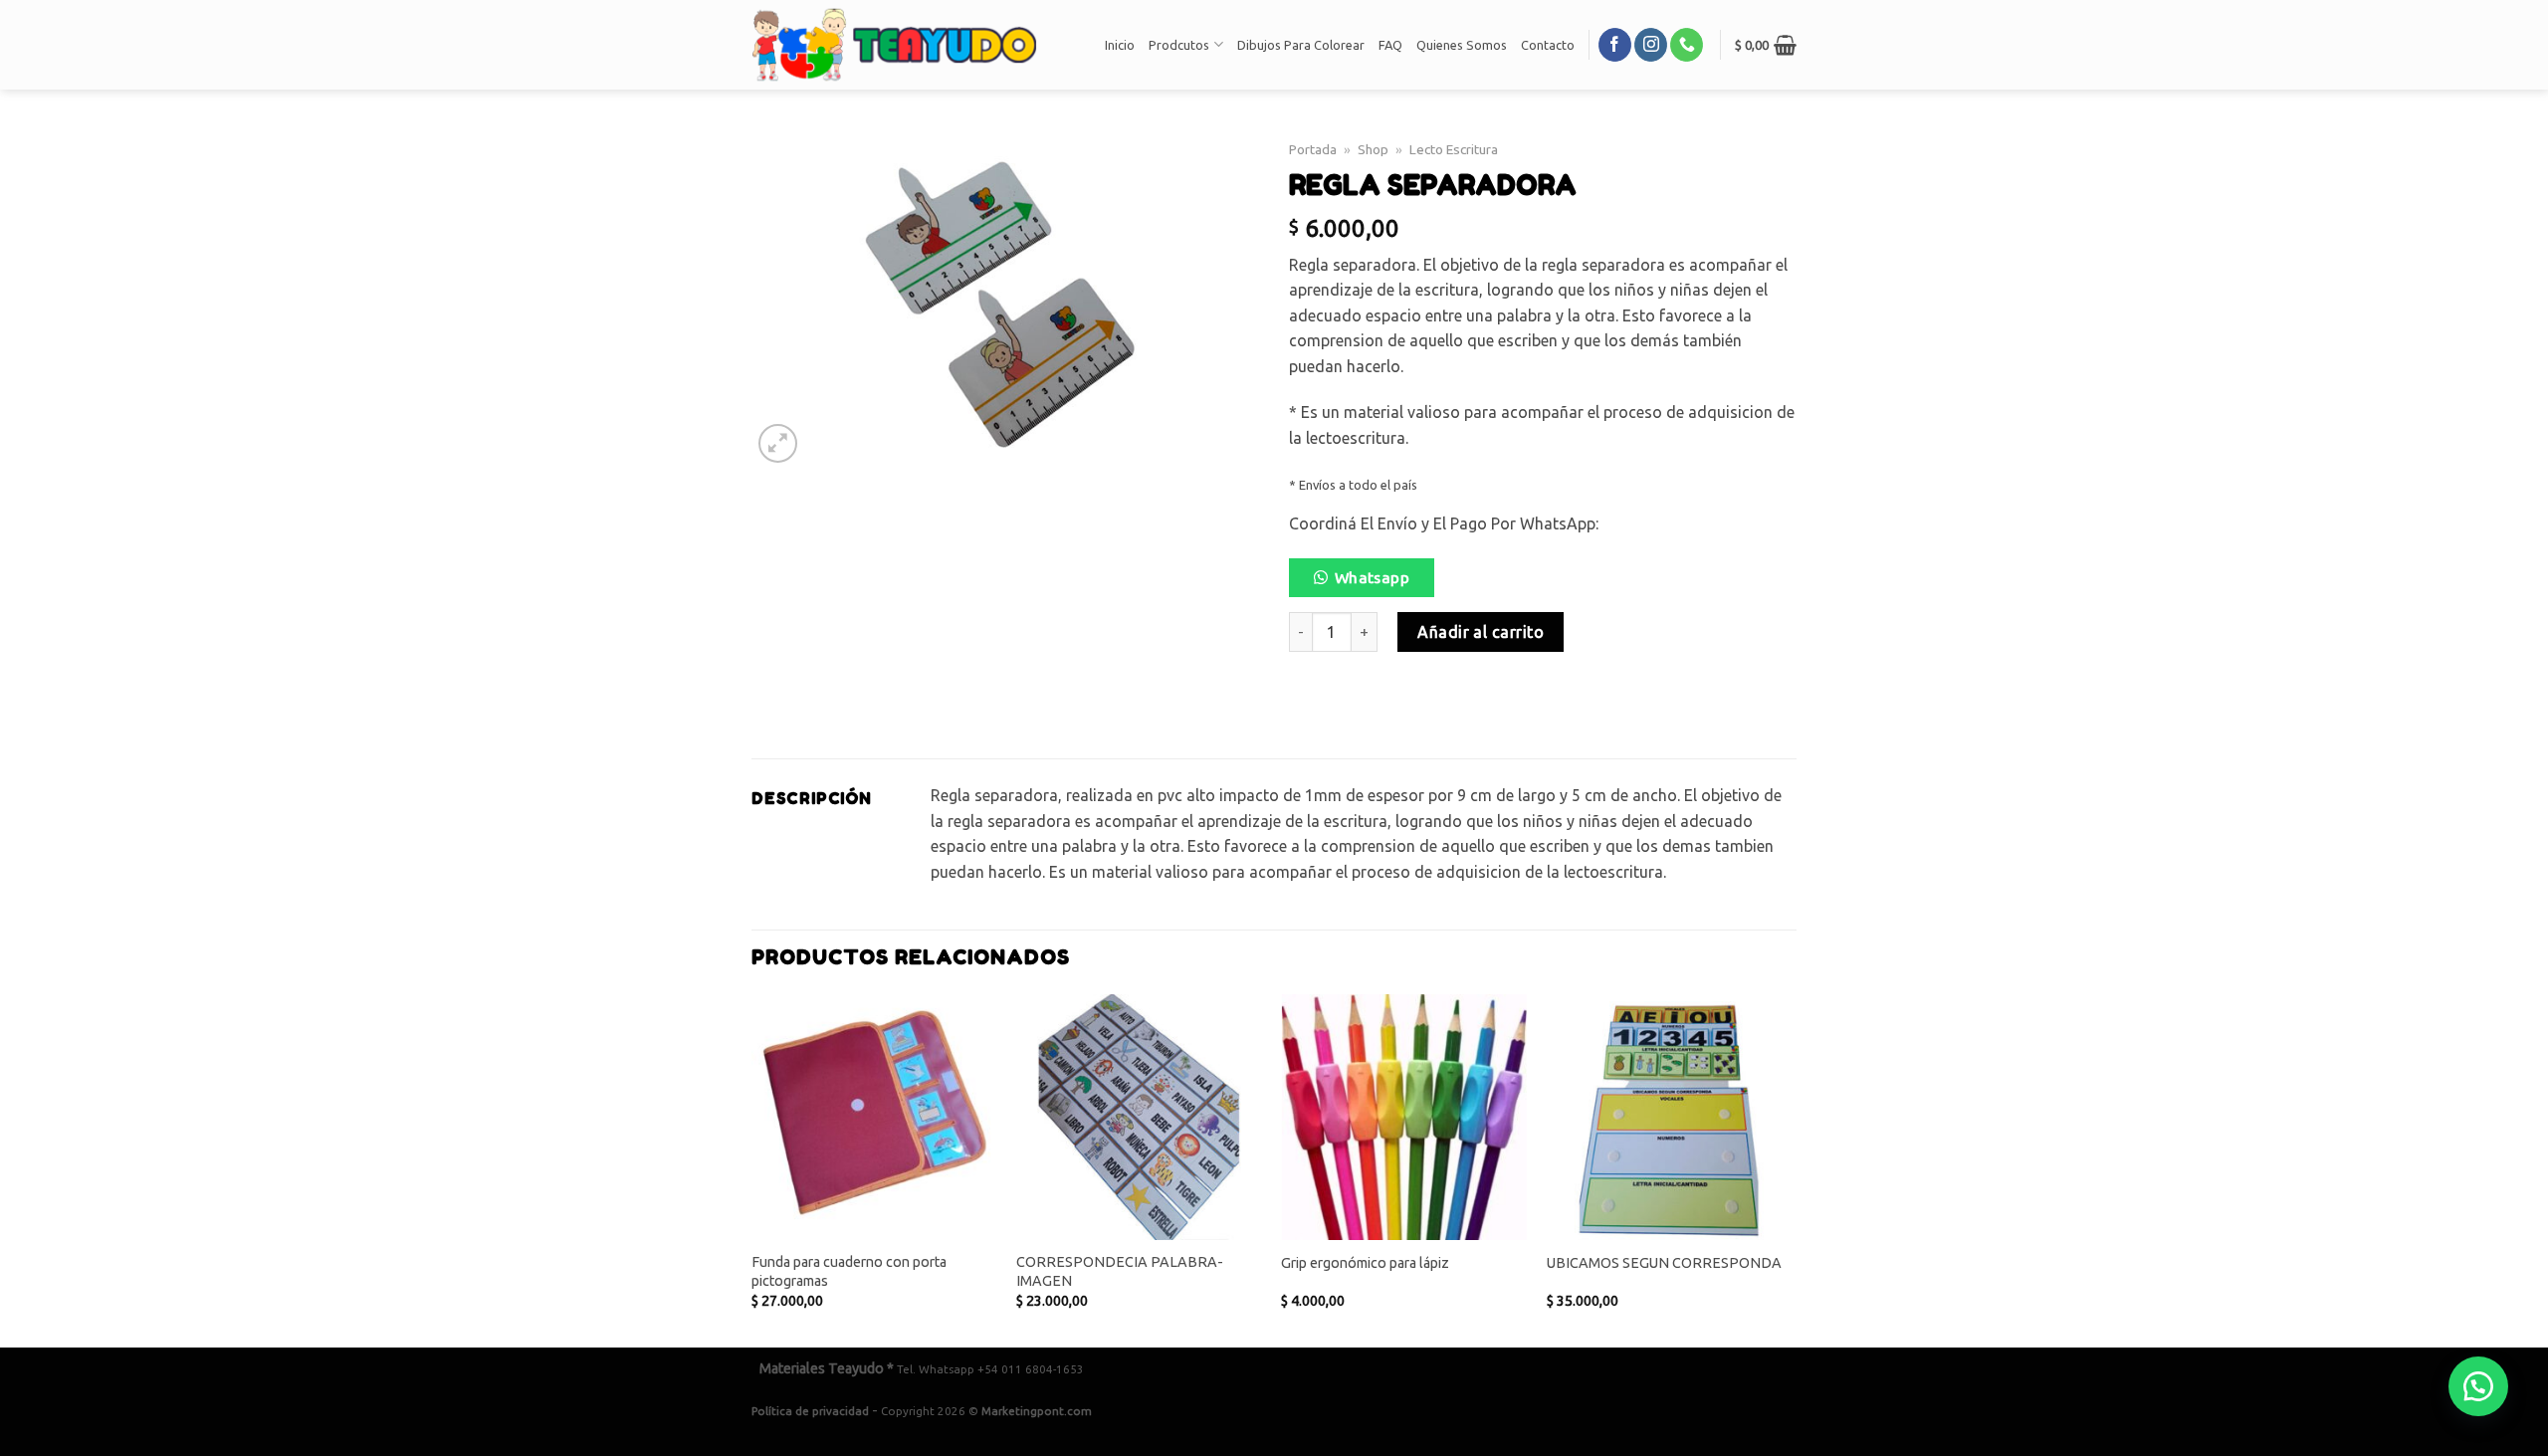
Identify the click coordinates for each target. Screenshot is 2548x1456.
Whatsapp (1373, 578)
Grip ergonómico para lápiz (1365, 1263)
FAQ (1390, 45)
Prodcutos (1179, 45)
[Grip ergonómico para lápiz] (1404, 1117)
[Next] (1791, 1169)
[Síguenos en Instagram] (1651, 45)
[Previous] (752, 1169)
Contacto (1548, 45)
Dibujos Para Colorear (1301, 45)
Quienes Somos (1462, 45)
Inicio (1120, 45)
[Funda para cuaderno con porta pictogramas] (874, 1117)
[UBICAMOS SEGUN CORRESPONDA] (1670, 1117)
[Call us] (1687, 45)
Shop (1373, 149)
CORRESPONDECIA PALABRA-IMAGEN (1120, 1271)
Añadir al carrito (1481, 632)
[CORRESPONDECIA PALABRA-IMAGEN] (1139, 1117)
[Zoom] (778, 443)
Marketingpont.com (1037, 1411)
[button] (1370, 583)
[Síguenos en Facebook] (1615, 45)
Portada (1313, 149)
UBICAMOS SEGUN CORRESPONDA (1664, 1263)
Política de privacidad (810, 1411)
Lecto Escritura (1454, 149)
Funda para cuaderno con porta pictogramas (849, 1271)
